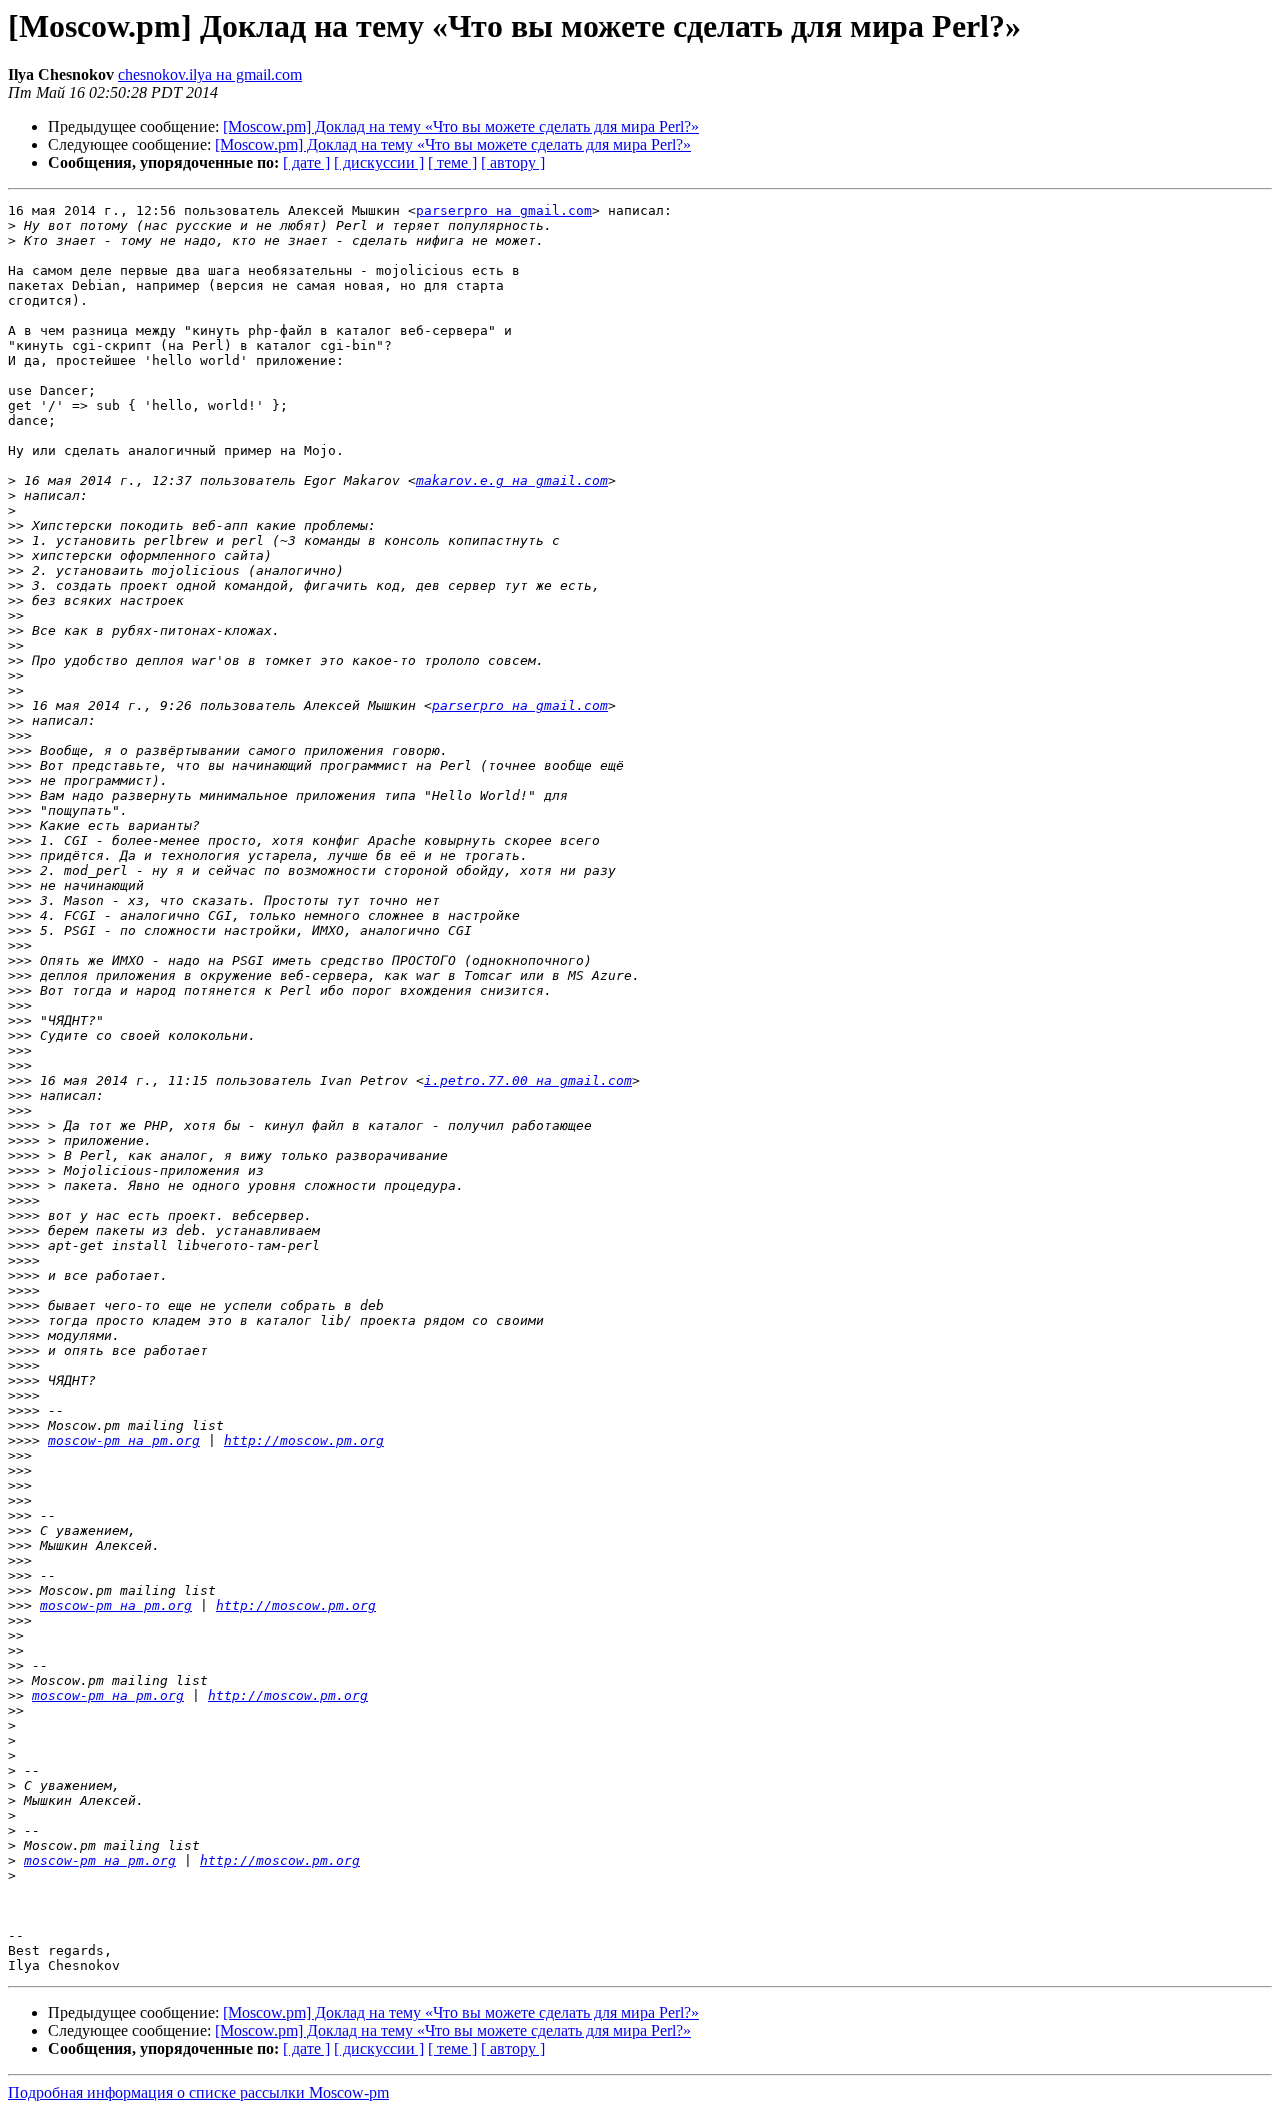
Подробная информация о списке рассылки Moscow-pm (198, 2092)
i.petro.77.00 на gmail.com (528, 1080)
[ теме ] (452, 162)
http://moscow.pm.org (304, 1440)
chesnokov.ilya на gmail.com (210, 74)
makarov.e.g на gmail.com (512, 480)
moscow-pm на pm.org (124, 1440)
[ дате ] (306, 162)
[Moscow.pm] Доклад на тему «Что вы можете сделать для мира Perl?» (461, 126)
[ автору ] (513, 162)
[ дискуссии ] (379, 162)
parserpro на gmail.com (504, 210)
